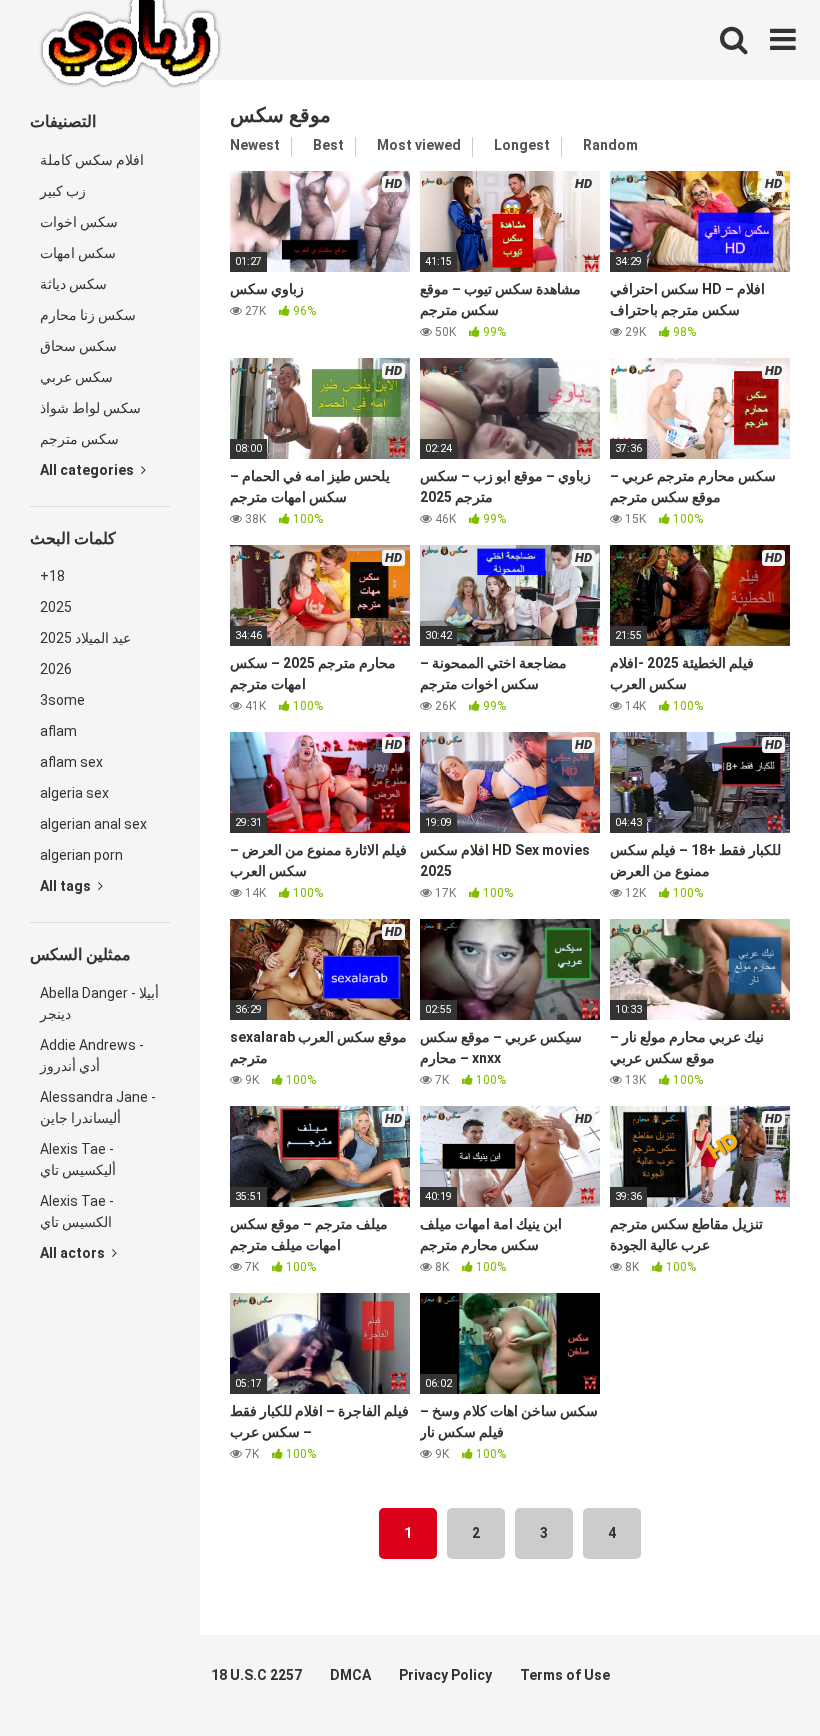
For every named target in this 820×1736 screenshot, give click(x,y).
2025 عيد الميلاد (85, 638)
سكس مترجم (79, 439)
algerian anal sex (93, 824)
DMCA (350, 1675)
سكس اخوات (79, 222)
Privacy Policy (445, 1675)
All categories (88, 470)
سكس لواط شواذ (90, 408)
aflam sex (71, 762)
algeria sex (74, 793)
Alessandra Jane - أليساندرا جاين (98, 1107)
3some (62, 700)
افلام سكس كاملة (92, 160)
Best (328, 145)
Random (610, 145)
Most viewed (419, 145)
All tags (67, 886)
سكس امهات (78, 253)
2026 (56, 669)
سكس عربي (76, 377)
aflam (58, 731)
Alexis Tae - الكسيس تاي (77, 1211)
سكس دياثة (73, 284)
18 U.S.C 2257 (256, 1675)
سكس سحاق (78, 346)
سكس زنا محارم (88, 315)
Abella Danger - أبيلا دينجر (99, 1003)
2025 (56, 607)
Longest (522, 145)
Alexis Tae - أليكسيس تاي (78, 1159)
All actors (74, 1253)
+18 (52, 576)
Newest (255, 145)
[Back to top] (753, 1675)
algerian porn (81, 855)
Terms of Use (565, 1675)
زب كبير (63, 191)
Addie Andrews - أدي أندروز (92, 1055)
